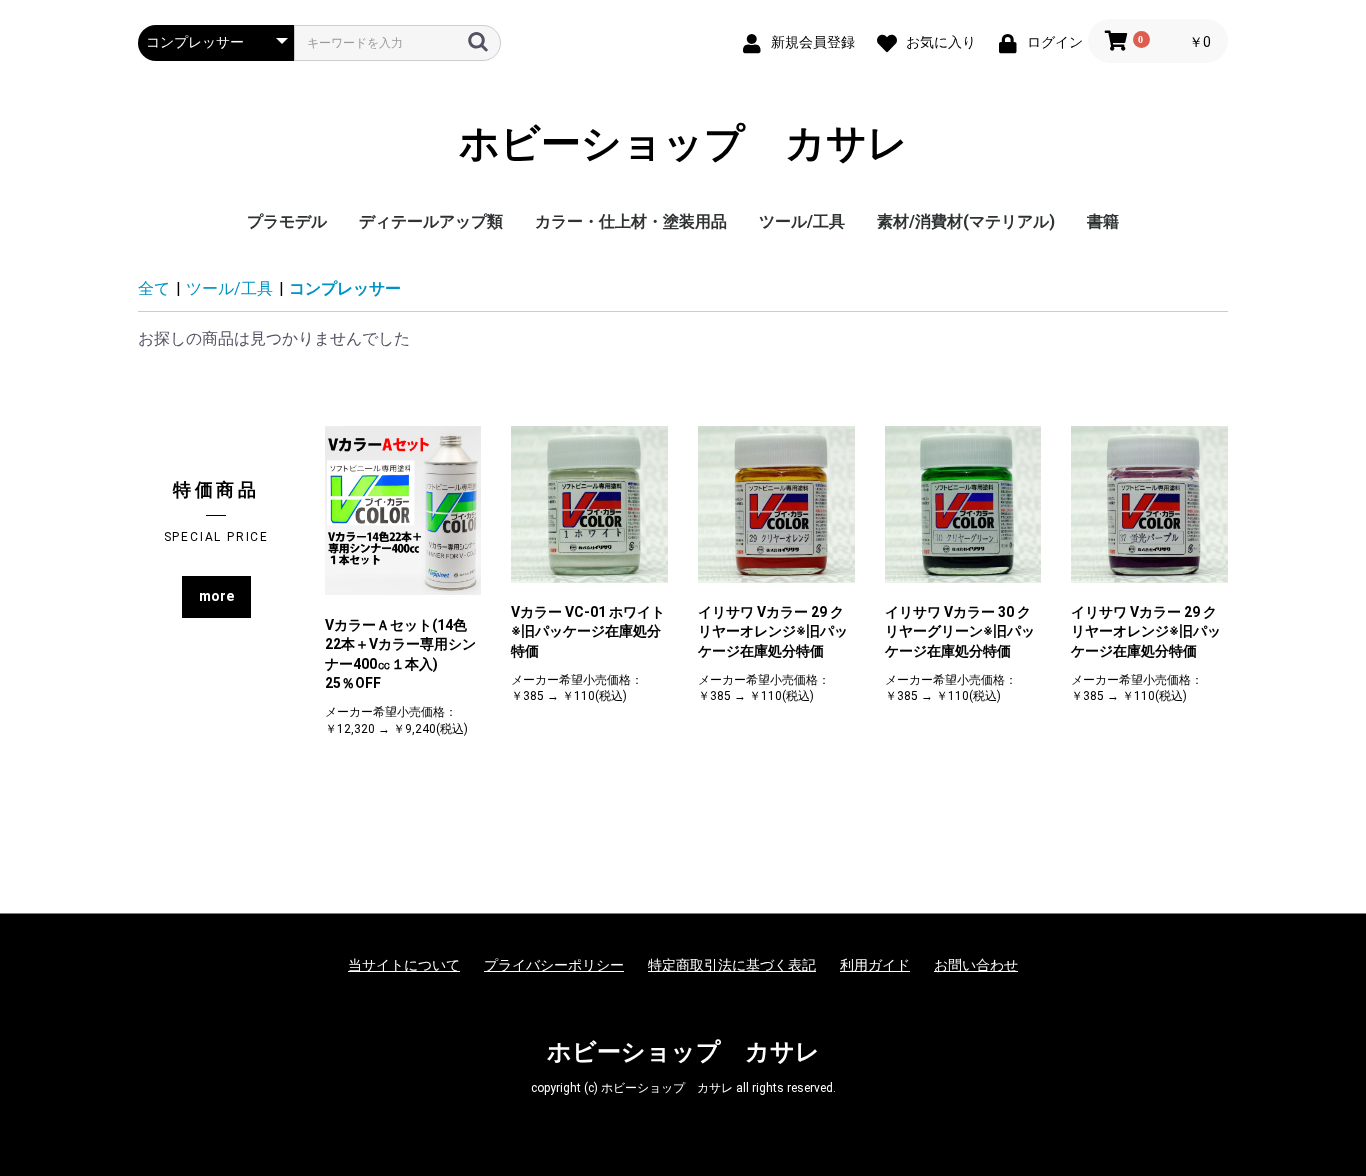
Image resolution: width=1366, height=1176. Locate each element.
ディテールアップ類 (431, 221)
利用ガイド (875, 965)
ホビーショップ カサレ (683, 144)
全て (154, 288)
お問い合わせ (976, 965)
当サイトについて (404, 965)
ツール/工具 (802, 221)
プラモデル (287, 221)
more (216, 596)
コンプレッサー (345, 288)
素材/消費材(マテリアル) (966, 221)
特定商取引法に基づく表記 (732, 965)
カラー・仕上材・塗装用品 (631, 221)
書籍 (1103, 221)
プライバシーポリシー (554, 965)
